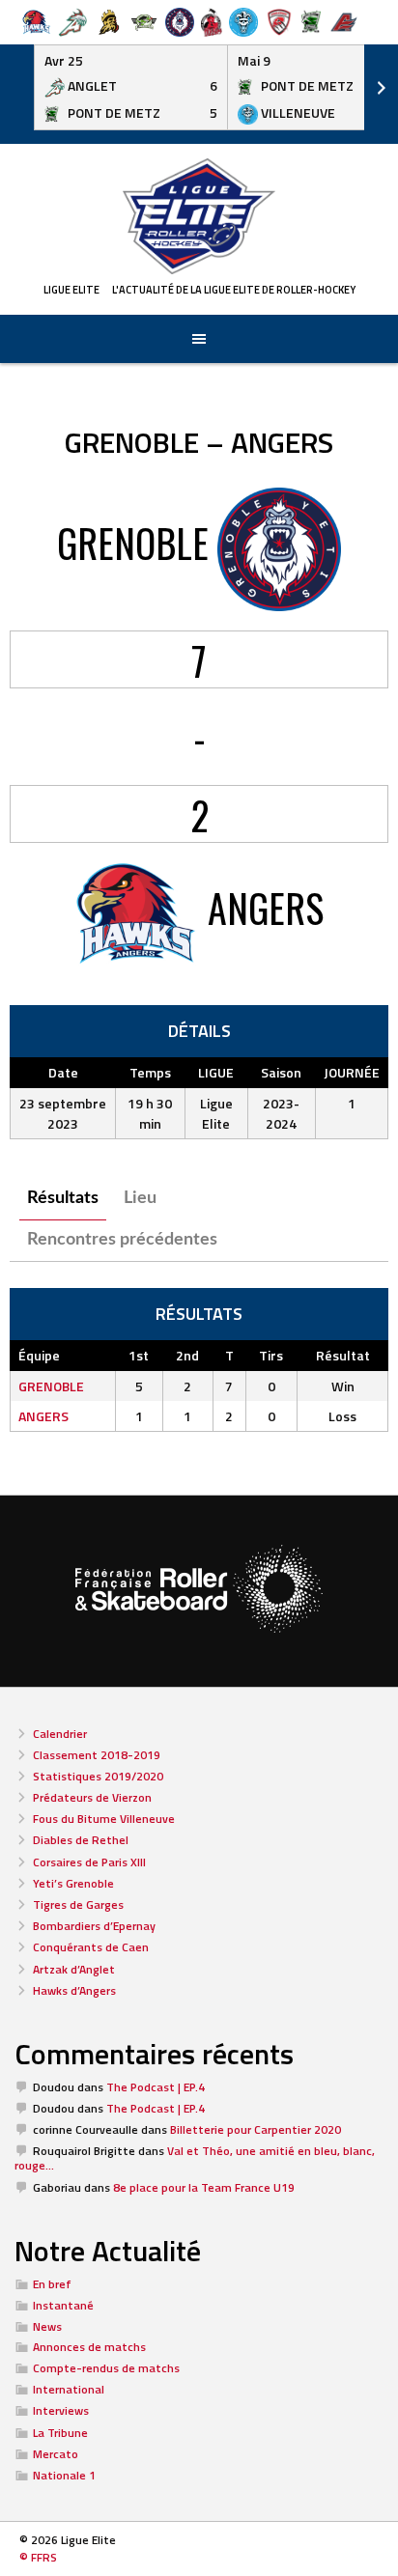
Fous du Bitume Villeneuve (104, 1819)
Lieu (140, 1198)
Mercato (56, 2454)
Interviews (61, 2410)
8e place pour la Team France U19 (204, 2187)
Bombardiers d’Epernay (94, 1926)
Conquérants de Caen (91, 1947)
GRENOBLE (51, 1386)
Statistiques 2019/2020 (98, 1776)
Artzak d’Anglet (74, 1969)
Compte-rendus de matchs (106, 2368)
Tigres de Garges (78, 1904)
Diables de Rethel (81, 1840)
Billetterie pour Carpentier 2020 (256, 2129)
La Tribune (60, 2433)
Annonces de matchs (89, 2347)
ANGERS (43, 1416)
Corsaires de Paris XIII (89, 1862)
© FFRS (38, 2557)
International (69, 2389)
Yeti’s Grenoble (73, 1883)
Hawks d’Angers (74, 1990)
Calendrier (60, 1734)
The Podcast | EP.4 (156, 2087)
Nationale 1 (64, 2475)
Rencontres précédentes (122, 1240)
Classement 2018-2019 (97, 1755)
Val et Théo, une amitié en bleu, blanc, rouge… (195, 2158)
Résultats (63, 1198)
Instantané (63, 2305)
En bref (52, 2284)
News (47, 2326)
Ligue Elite (71, 290)
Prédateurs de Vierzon (92, 1797)
